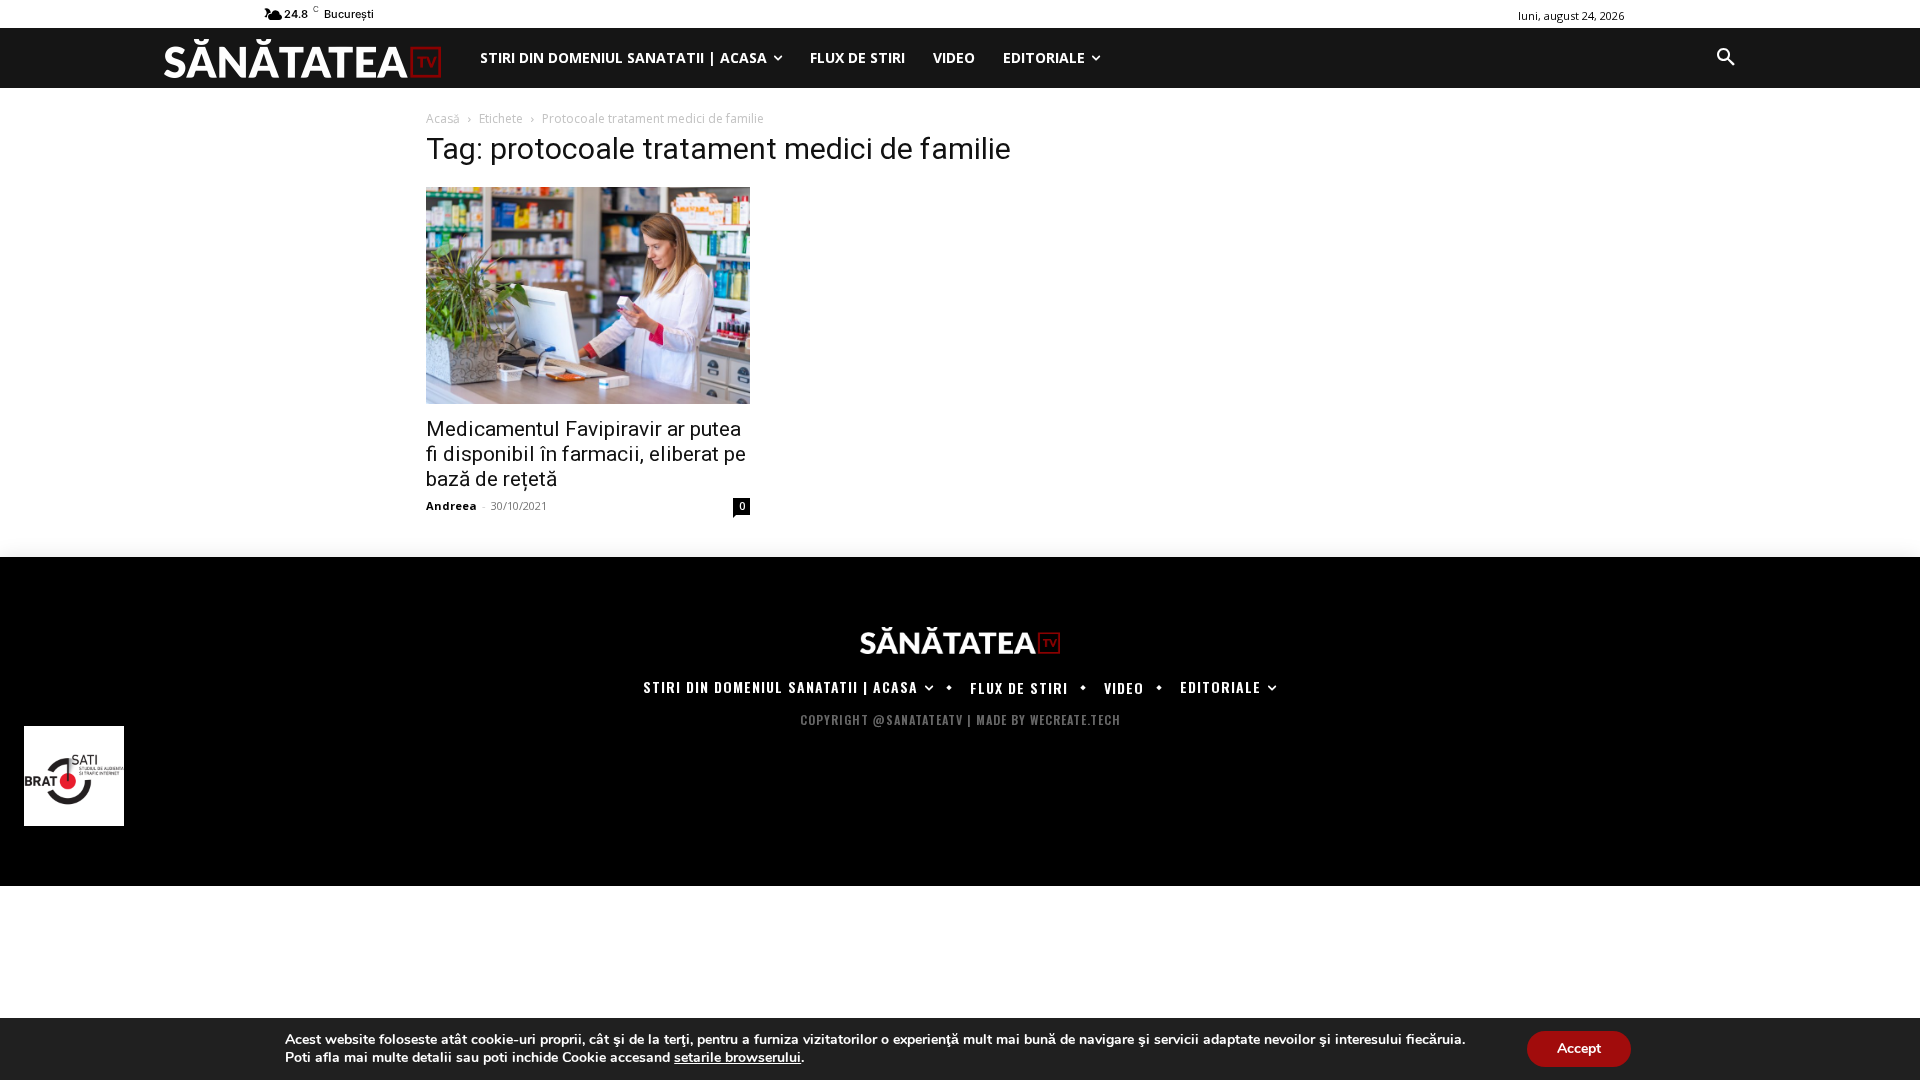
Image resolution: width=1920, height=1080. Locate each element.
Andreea (451, 505)
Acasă (443, 118)
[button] (1726, 58)
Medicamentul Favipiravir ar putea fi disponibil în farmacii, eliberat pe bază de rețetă (586, 454)
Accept (1579, 1048)
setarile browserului (737, 1058)
